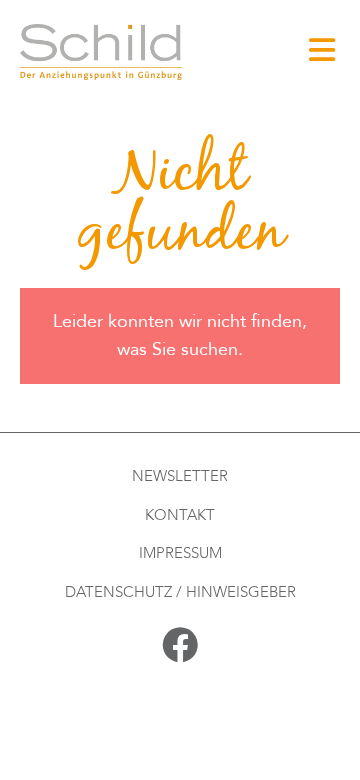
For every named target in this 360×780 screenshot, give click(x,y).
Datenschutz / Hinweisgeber (180, 592)
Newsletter (180, 476)
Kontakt (180, 515)
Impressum (180, 553)
